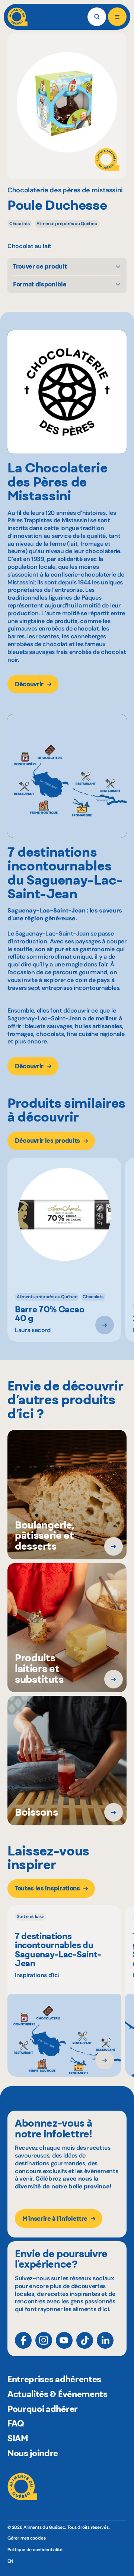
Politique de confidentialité (35, 2550)
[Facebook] (23, 2340)
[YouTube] (64, 2340)
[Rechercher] (97, 17)
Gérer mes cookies (27, 2538)
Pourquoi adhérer (43, 2409)
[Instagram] (44, 2340)
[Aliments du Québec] (17, 17)
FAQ (16, 2423)
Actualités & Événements (58, 2394)
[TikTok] (85, 2340)
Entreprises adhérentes (54, 2379)
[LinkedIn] (105, 2340)
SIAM (18, 2438)
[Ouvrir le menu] (117, 17)
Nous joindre (33, 2453)
